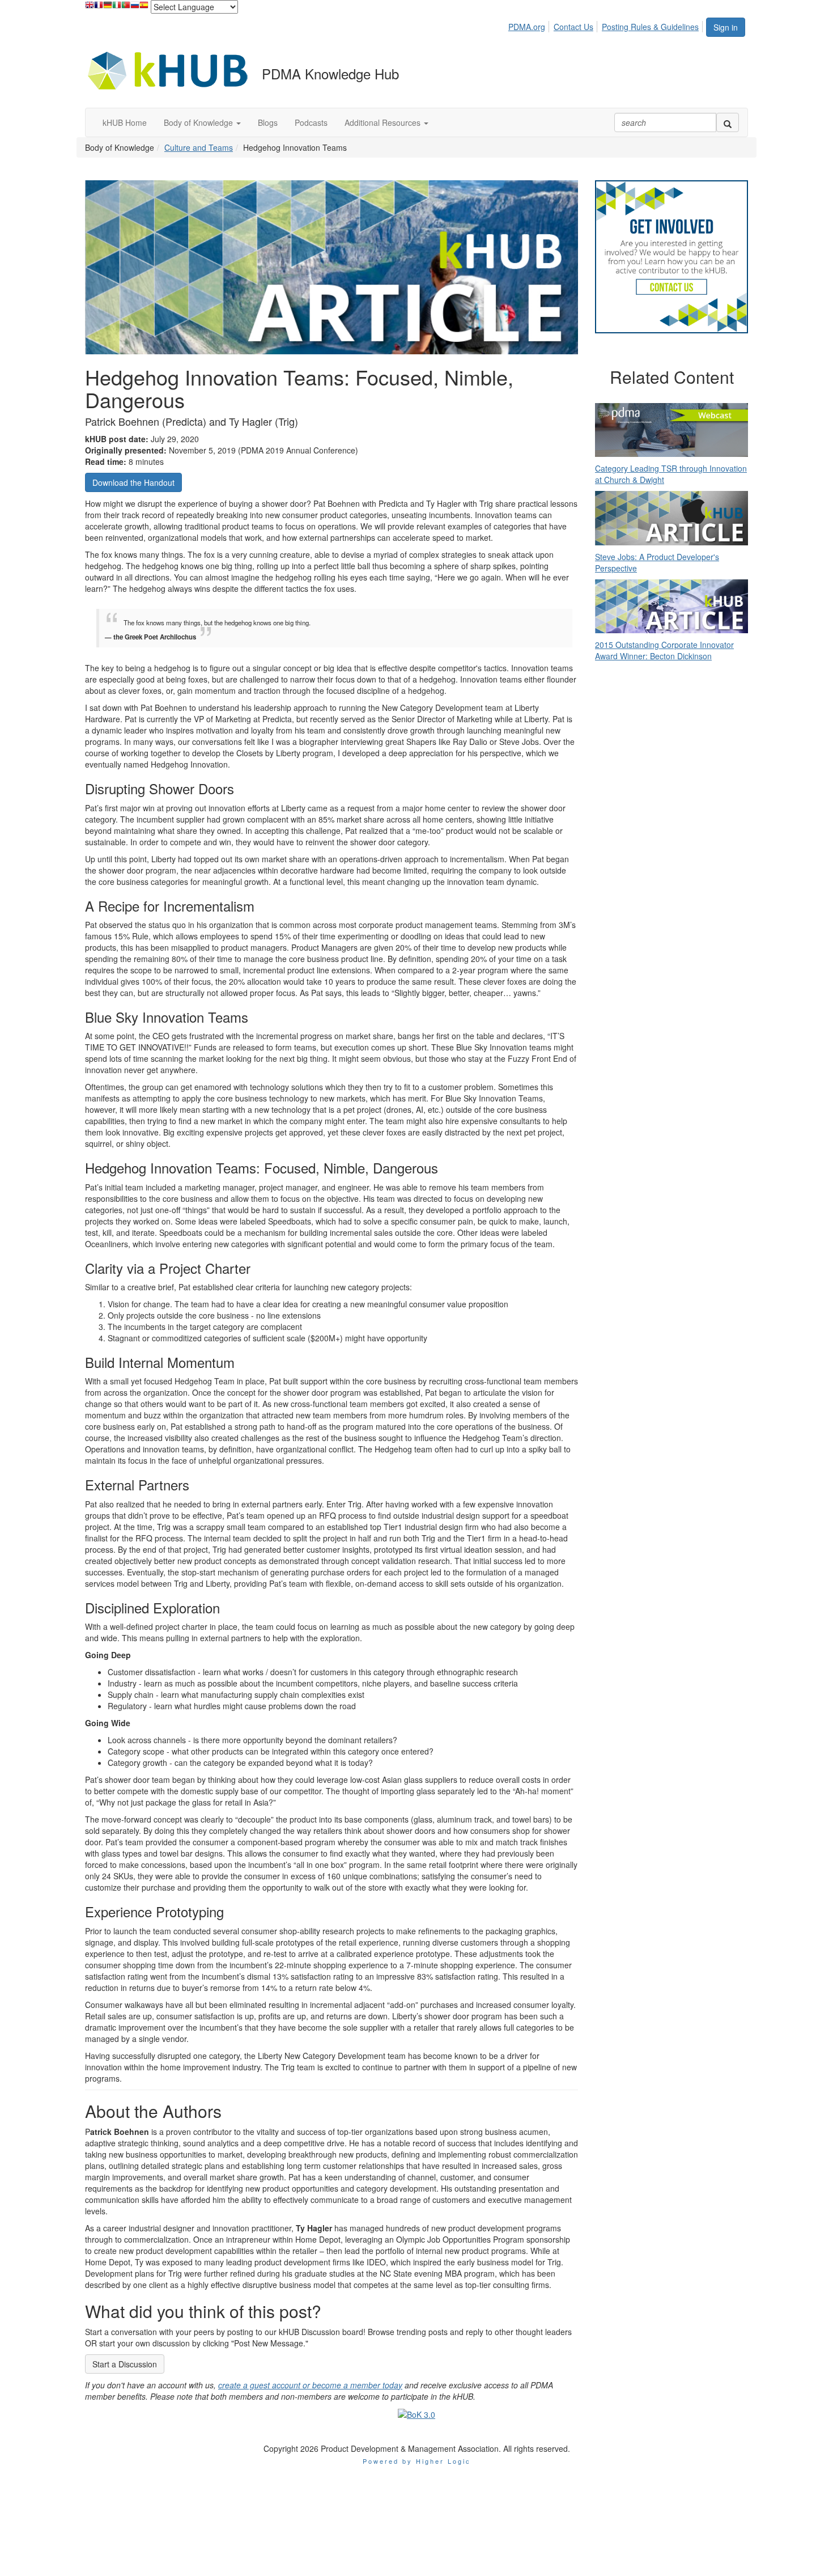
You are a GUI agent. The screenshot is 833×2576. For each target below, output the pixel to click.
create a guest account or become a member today (310, 2385)
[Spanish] (144, 8)
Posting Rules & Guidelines (650, 27)
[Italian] (117, 8)
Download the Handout (133, 482)
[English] (90, 8)
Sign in (726, 27)
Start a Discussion (125, 2364)
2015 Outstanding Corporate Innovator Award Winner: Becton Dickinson (664, 650)
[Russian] (135, 8)
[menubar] (607, 25)
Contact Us (573, 27)
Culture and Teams (199, 147)
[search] (728, 122)
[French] (99, 8)
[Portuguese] (126, 8)
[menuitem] (530, 25)
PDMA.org (527, 27)
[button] (202, 122)
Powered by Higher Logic (417, 2461)
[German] (108, 8)
